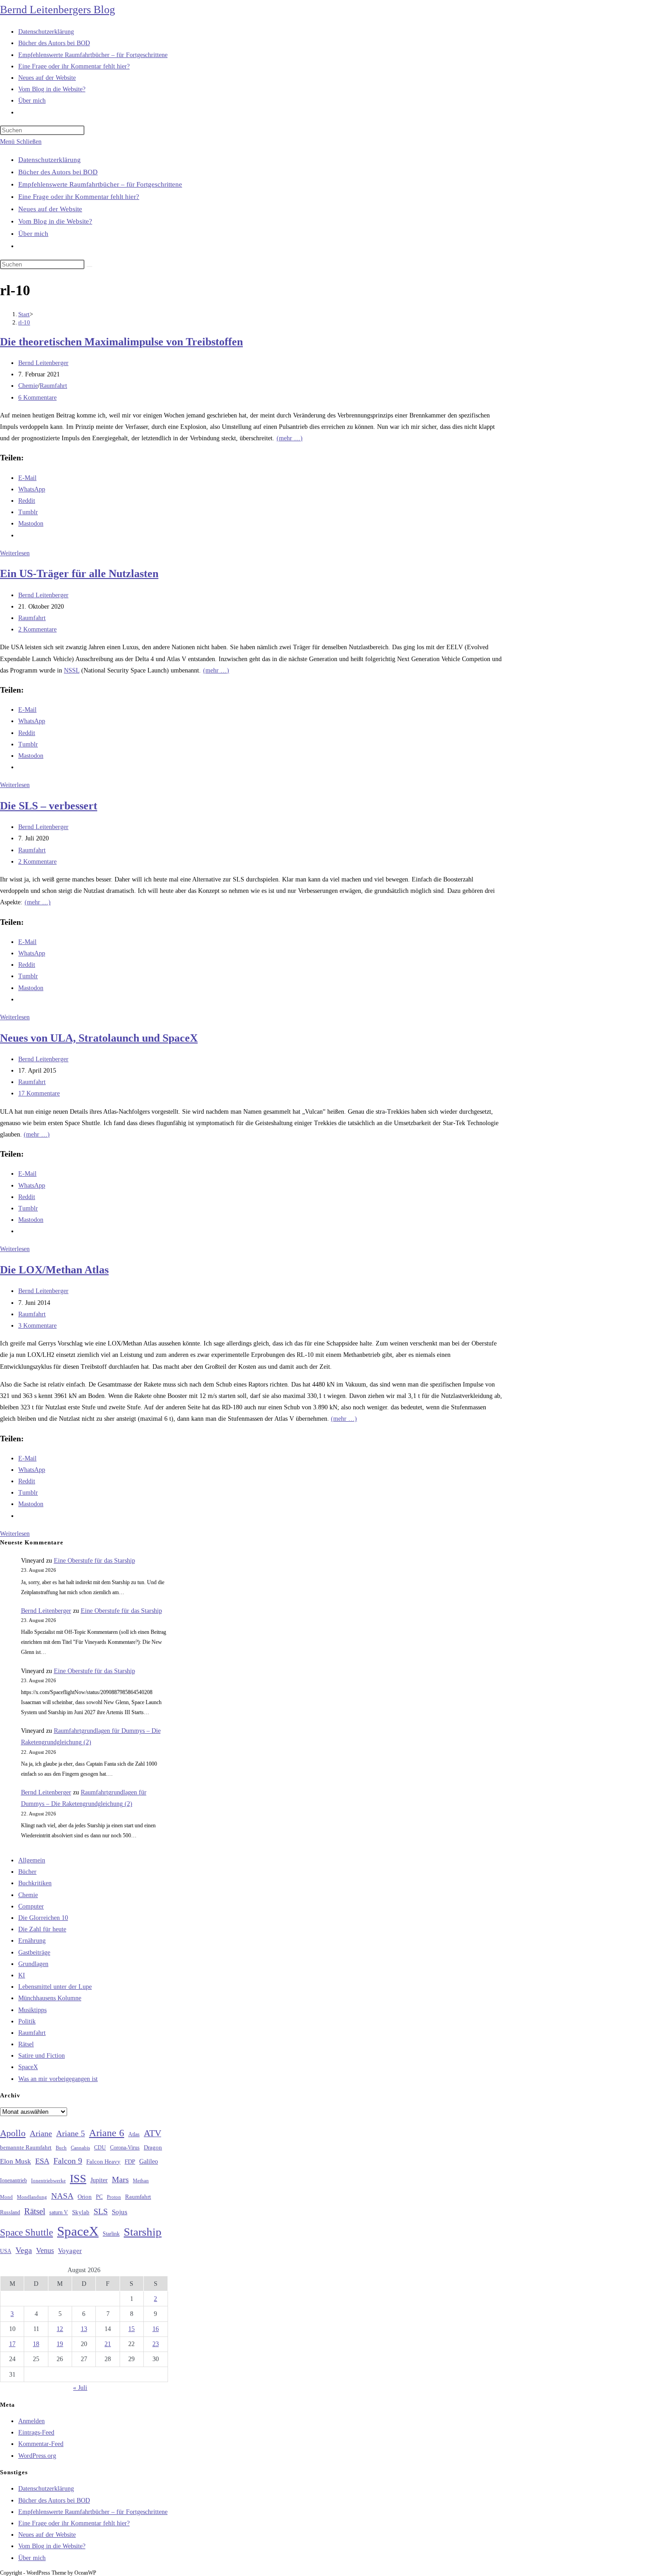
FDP (130, 2161)
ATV (152, 2133)
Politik (27, 2021)
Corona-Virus (125, 2148)
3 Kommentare (37, 1326)
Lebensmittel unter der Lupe (55, 1987)
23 (156, 2344)
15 (131, 2329)
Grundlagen (33, 1964)
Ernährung (32, 1941)
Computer (31, 1906)
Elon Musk (16, 2161)
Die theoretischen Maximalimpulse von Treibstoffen (121, 342)
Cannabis (80, 2148)
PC (99, 2197)
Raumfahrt (53, 386)
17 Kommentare (39, 1093)
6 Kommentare (37, 398)
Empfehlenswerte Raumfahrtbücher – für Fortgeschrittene (100, 184)
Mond (6, 2197)
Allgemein (32, 1860)
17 (12, 2344)
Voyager (70, 2251)
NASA (62, 2196)
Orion (85, 2197)
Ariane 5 (71, 2133)
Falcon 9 (68, 2161)
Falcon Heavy (103, 2161)
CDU (100, 2148)
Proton (114, 2197)
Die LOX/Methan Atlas (54, 1270)
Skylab (81, 2212)
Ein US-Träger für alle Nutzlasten (79, 574)
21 (108, 2344)
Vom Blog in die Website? (55, 221)
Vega (24, 2250)
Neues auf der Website (50, 209)
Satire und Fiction (42, 2056)
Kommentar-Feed (41, 2444)
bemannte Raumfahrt (26, 2148)
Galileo (149, 2161)
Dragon (153, 2147)
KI (22, 1975)
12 (60, 2329)
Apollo (13, 2133)
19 (60, 2344)
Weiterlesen (15, 553)
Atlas (134, 2135)
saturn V (59, 2212)
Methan (141, 2180)
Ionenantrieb (13, 2180)
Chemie (28, 386)
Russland (10, 2212)
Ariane (41, 2133)
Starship (143, 2232)
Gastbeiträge (34, 1953)
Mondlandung (32, 2197)
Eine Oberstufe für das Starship (94, 1561)
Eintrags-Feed (36, 2433)
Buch (61, 2148)
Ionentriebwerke (48, 2180)
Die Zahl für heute (42, 1929)
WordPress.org (37, 2456)
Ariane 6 (107, 2133)
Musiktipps (32, 2010)
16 (156, 2329)
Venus (45, 2250)
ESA (42, 2161)
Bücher (27, 1872)
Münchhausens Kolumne (50, 1998)
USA (6, 2251)
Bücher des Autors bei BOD (58, 172)
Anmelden (31, 2421)
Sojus (120, 2212)
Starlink (111, 2234)
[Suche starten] (89, 266)
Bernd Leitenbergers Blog (58, 10)
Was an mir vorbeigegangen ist (58, 2079)
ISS (78, 2178)
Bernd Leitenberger (43, 363)
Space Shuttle (26, 2232)
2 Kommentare (37, 629)
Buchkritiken (35, 1883)
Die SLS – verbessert (49, 806)
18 (36, 2344)
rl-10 (24, 322)
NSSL (72, 670)
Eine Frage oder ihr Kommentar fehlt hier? (79, 197)
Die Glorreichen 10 (43, 1918)
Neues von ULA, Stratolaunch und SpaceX (99, 1038)
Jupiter (99, 2180)
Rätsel (26, 2044)
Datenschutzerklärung (50, 160)
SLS (101, 2211)
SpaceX (28, 2067)
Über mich (33, 234)
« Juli (80, 2388)
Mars (120, 2180)
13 (84, 2329)
